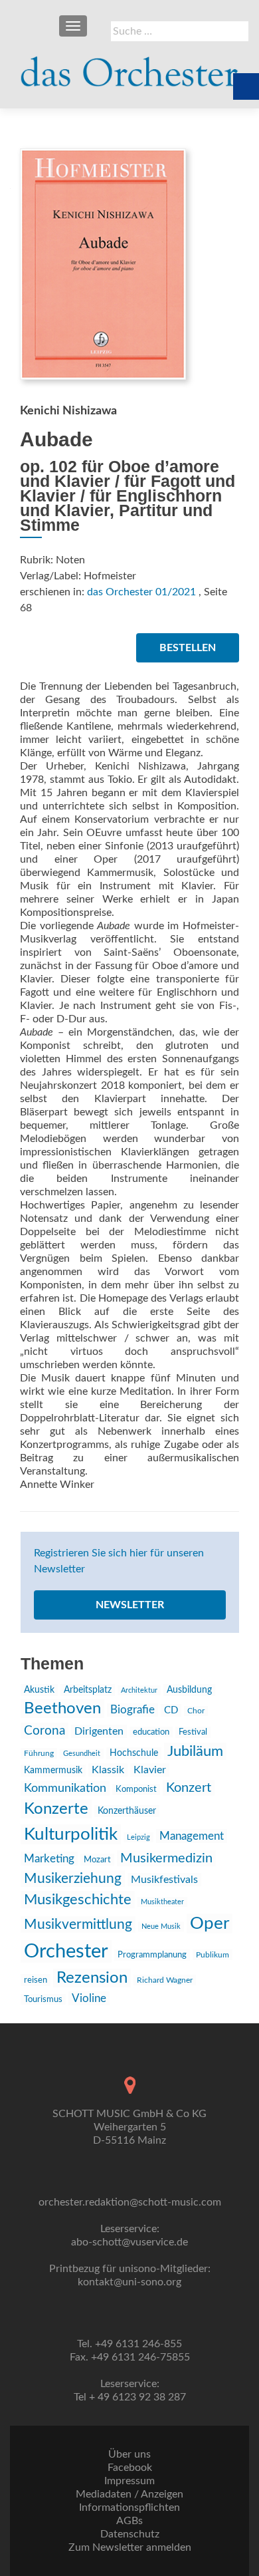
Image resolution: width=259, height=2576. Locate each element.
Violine (89, 1998)
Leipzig (138, 1837)
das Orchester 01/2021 (141, 592)
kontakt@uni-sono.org (129, 2282)
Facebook (130, 2468)
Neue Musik (161, 1927)
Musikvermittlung (78, 1925)
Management (192, 1836)
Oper (210, 1924)
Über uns (129, 2454)
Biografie (132, 1710)
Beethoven (62, 1709)
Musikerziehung (73, 1879)
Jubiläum (195, 1751)
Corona (44, 1731)
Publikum (213, 1955)
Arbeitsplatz (88, 1690)
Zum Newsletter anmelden (130, 2547)
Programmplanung (152, 1955)
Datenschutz (130, 2534)
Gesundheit (82, 1754)
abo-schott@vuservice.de (129, 2242)
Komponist (136, 1789)
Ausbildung (189, 1690)
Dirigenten (99, 1731)
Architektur (139, 1690)
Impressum (129, 2481)
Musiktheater (162, 1902)
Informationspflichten (129, 2507)
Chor (196, 1711)
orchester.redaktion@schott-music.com (130, 2202)
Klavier (150, 1770)
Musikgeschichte (78, 1900)
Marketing (49, 1859)
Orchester (66, 1951)
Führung (39, 1753)
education (151, 1732)
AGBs (129, 2521)
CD (171, 1710)
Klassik (108, 1770)
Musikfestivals (164, 1880)
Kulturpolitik (71, 1834)
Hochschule (134, 1753)
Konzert (189, 1788)
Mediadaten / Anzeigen (129, 2494)
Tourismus (43, 1999)
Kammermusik (53, 1771)
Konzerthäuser (127, 1811)
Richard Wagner (165, 1980)
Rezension (92, 1978)
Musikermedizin (166, 1858)
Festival (193, 1732)
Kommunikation (65, 1788)
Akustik (39, 1690)
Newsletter (130, 1605)
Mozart (97, 1860)
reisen (36, 1980)
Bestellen (188, 648)
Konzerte (56, 1809)
